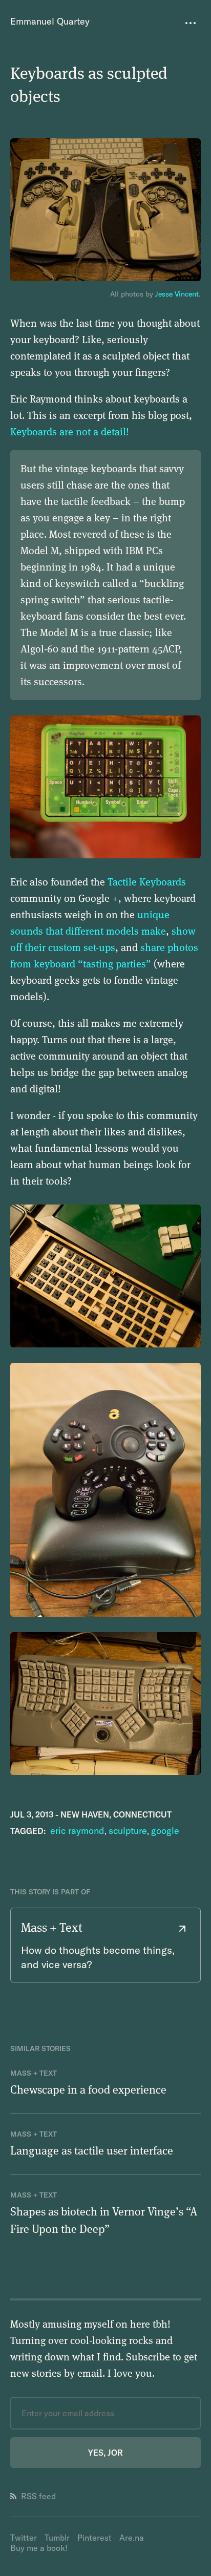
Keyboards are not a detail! (70, 431)
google (165, 1831)
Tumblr (57, 2538)
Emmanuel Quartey (50, 21)
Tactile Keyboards (147, 882)
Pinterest (94, 2538)
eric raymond (77, 1831)
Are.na (132, 2538)
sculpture (128, 1831)
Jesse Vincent (177, 294)
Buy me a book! (39, 2548)
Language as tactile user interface (92, 2150)
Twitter (24, 2538)
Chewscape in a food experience (88, 2089)
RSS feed (38, 2496)
